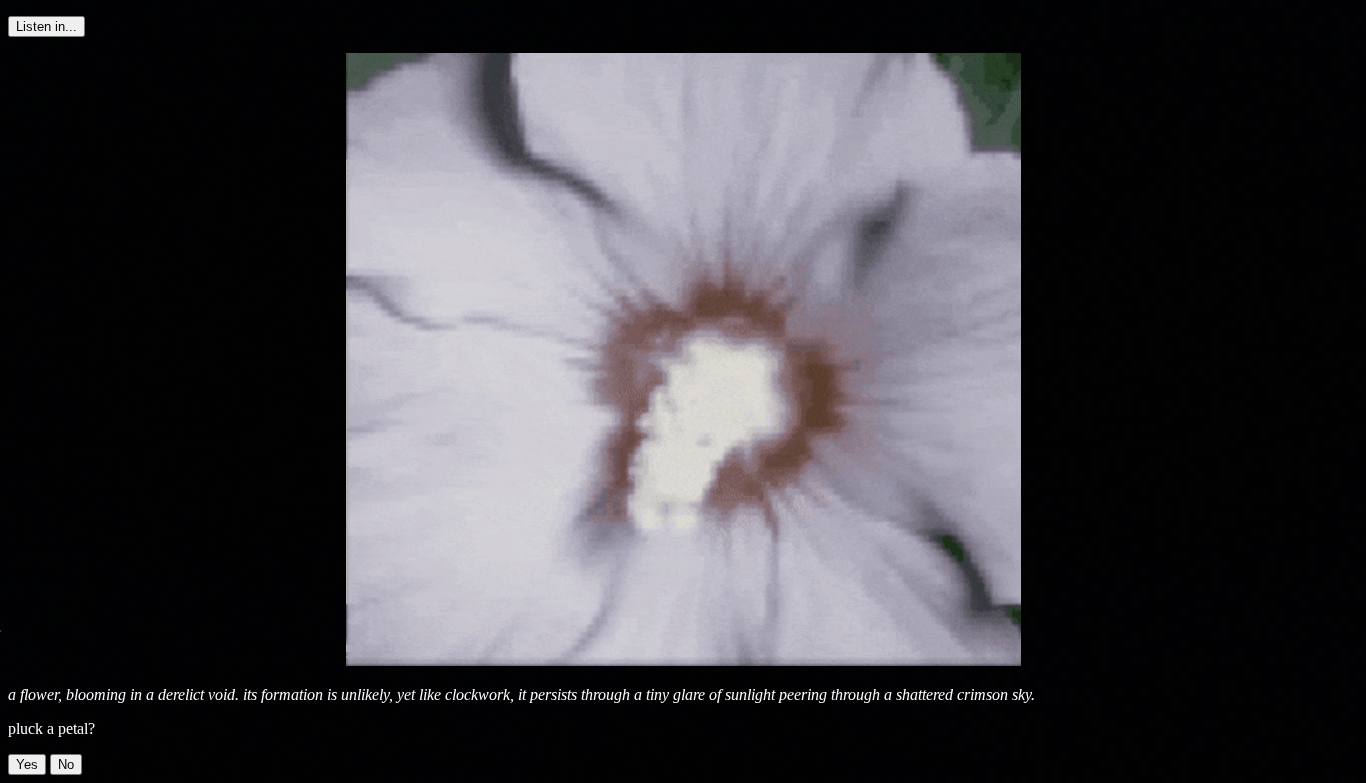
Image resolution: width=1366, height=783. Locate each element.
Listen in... (46, 26)
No (66, 764)
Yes (27, 764)
